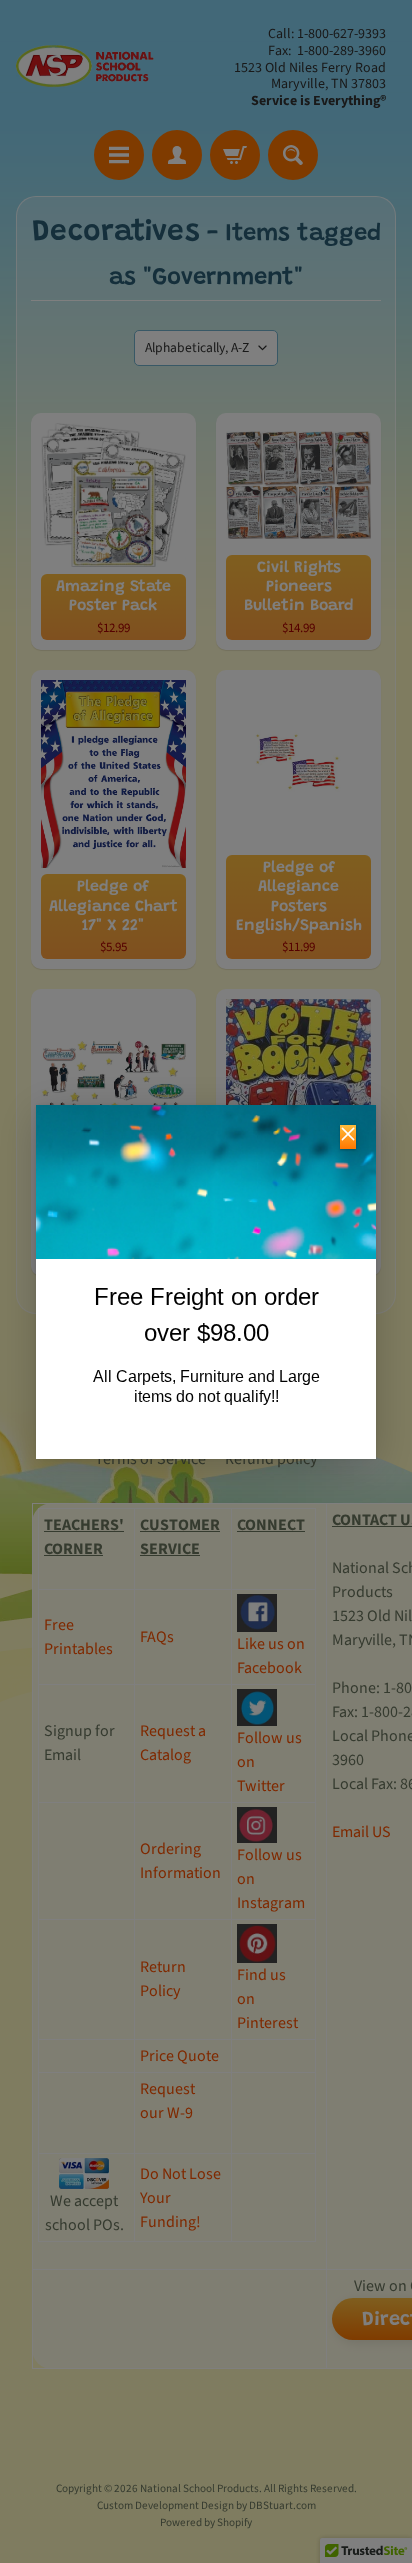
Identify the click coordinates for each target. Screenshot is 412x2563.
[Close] (348, 1137)
